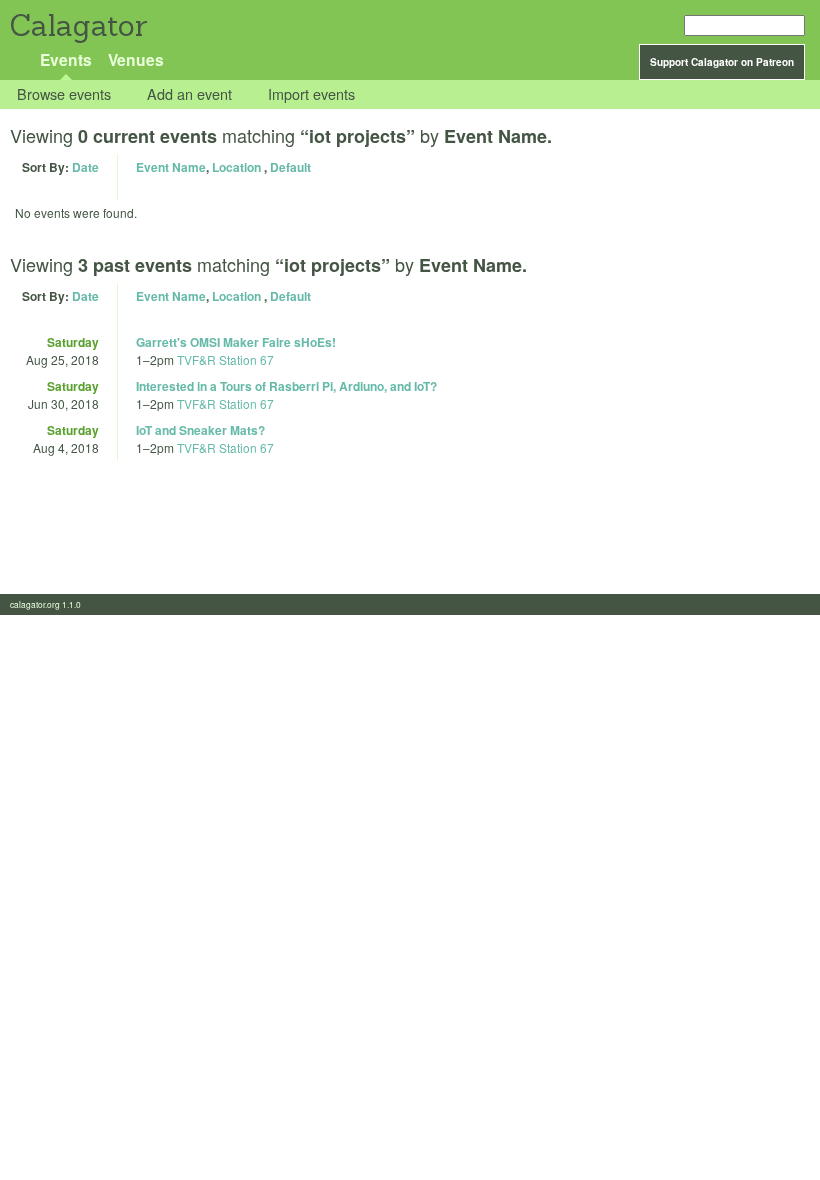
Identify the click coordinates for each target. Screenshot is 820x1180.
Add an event (189, 94)
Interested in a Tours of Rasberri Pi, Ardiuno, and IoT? (286, 386)
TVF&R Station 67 (225, 359)
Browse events (64, 94)
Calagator (77, 25)
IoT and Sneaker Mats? (200, 430)
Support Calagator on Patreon (722, 62)
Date (85, 167)
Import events (311, 94)
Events (66, 59)
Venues (136, 59)
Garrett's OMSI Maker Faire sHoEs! (236, 342)
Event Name (171, 167)
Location (236, 167)
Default (290, 167)
